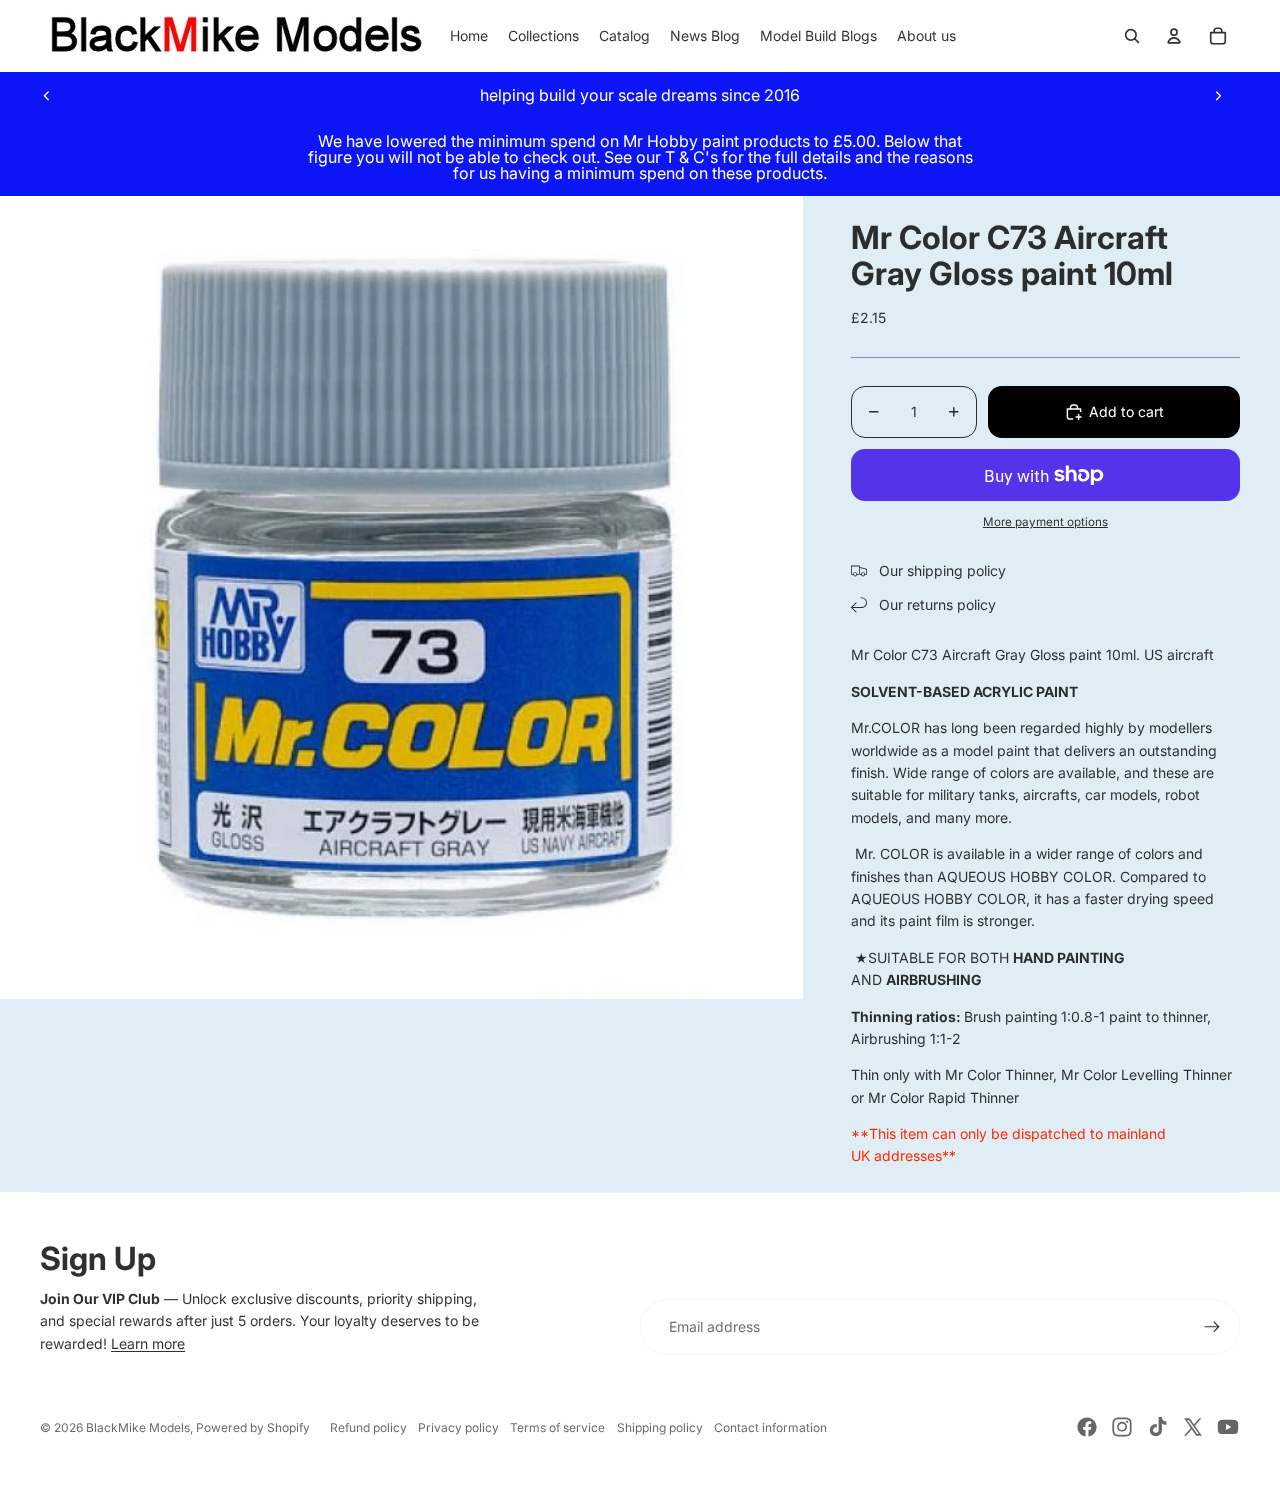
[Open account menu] (1174, 36)
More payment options (1045, 522)
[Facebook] (1087, 1427)
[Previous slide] (47, 95)
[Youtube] (1228, 1427)
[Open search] (1132, 36)
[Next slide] (1218, 95)
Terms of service (557, 1427)
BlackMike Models (138, 1427)
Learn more (148, 1343)
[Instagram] (1122, 1427)
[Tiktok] (1158, 1427)
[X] (1193, 1427)
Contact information (770, 1427)
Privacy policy (458, 1427)
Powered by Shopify (253, 1427)
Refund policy (368, 1427)
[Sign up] (1212, 1327)
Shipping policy (660, 1427)
